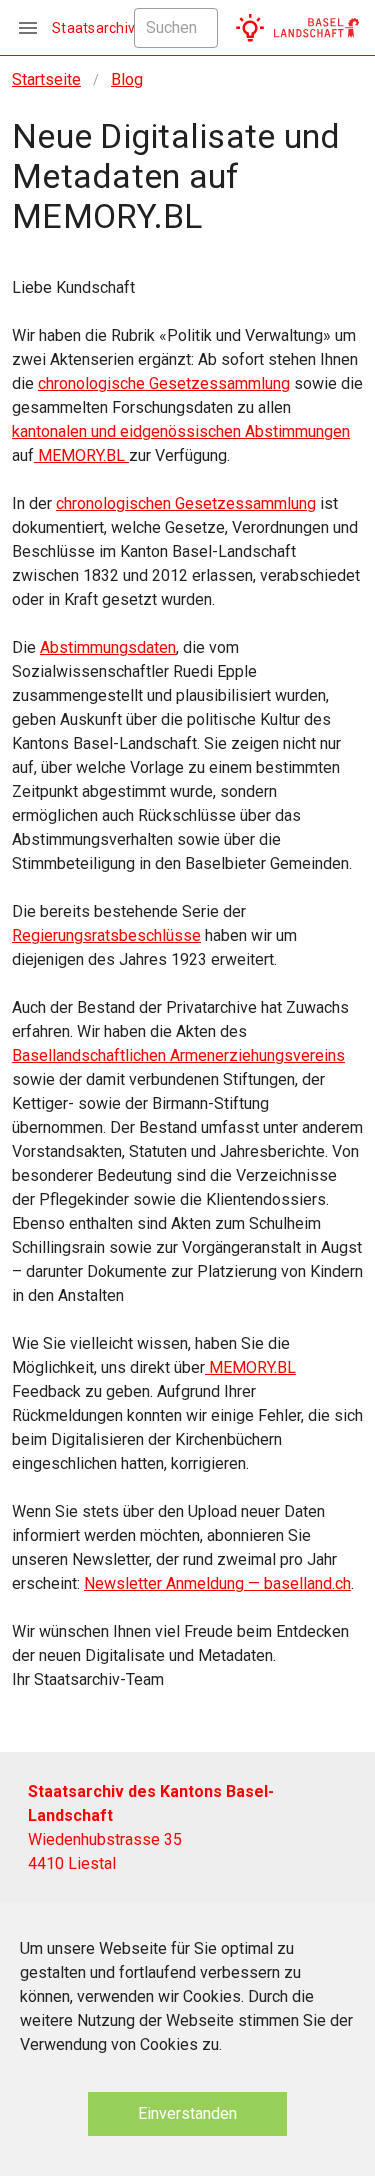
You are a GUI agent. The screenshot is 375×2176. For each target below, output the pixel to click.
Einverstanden (187, 2113)
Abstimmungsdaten (108, 647)
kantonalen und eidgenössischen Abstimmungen (181, 431)
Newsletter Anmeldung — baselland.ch (217, 1583)
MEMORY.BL (81, 455)
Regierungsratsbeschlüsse (106, 935)
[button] (250, 28)
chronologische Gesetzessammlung (164, 383)
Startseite (46, 79)
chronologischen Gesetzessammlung (186, 503)
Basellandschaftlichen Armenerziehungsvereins (178, 1055)
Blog (127, 79)
